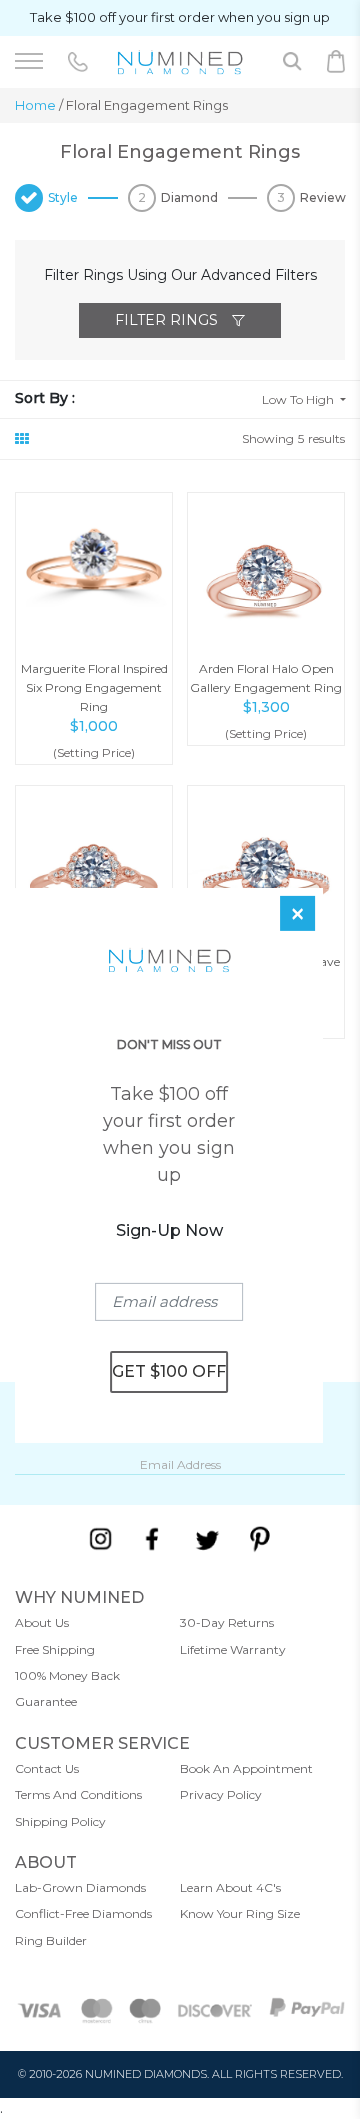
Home (35, 105)
